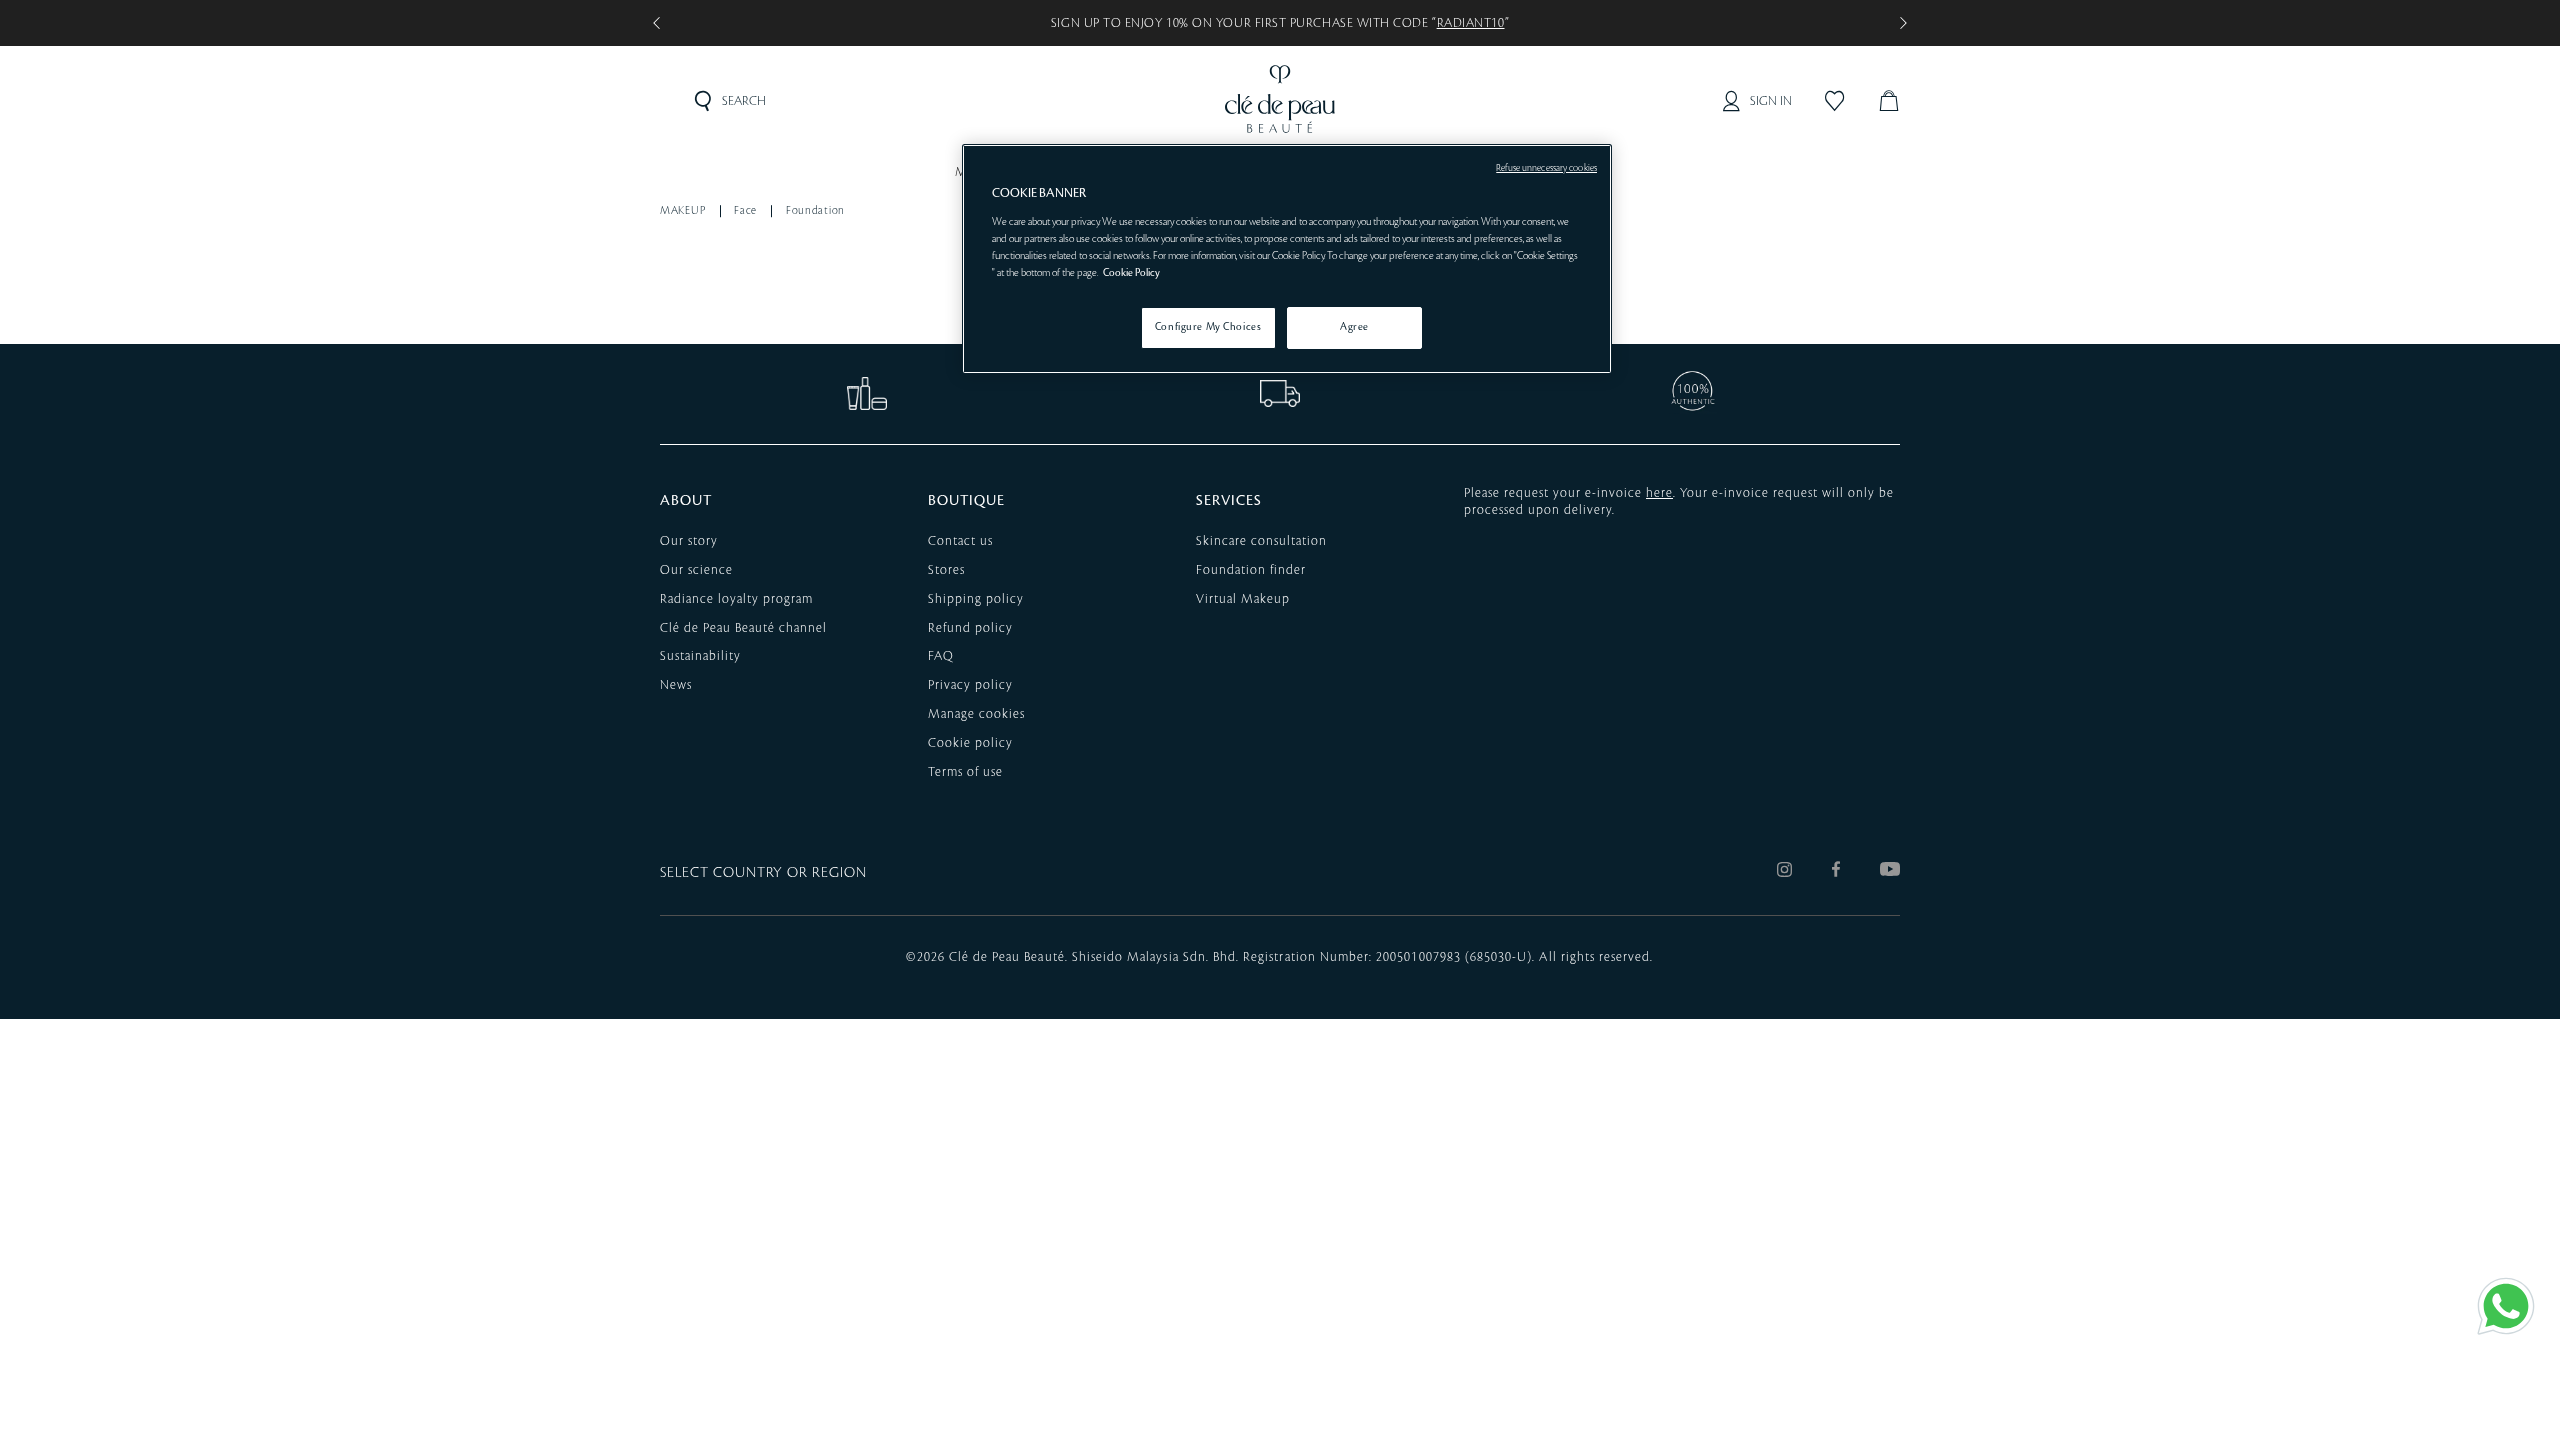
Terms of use (965, 772)
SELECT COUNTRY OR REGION (763, 873)
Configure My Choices (1208, 327)
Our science (696, 570)
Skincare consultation (1261, 541)
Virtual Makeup (1243, 599)
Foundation (815, 211)
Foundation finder (1251, 570)
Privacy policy (970, 685)
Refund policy (970, 628)
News (676, 685)
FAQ (941, 656)
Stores (946, 570)
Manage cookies (976, 714)
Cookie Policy (1131, 273)
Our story (689, 541)
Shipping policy (976, 599)
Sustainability (700, 656)
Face (745, 211)
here (1659, 493)
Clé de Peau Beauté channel (743, 628)
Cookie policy (970, 743)
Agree (1354, 327)
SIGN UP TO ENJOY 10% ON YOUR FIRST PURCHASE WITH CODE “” (1280, 23)
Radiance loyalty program (736, 599)
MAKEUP (682, 211)
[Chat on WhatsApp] (2506, 1306)
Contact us (960, 541)
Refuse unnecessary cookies (1546, 168)
